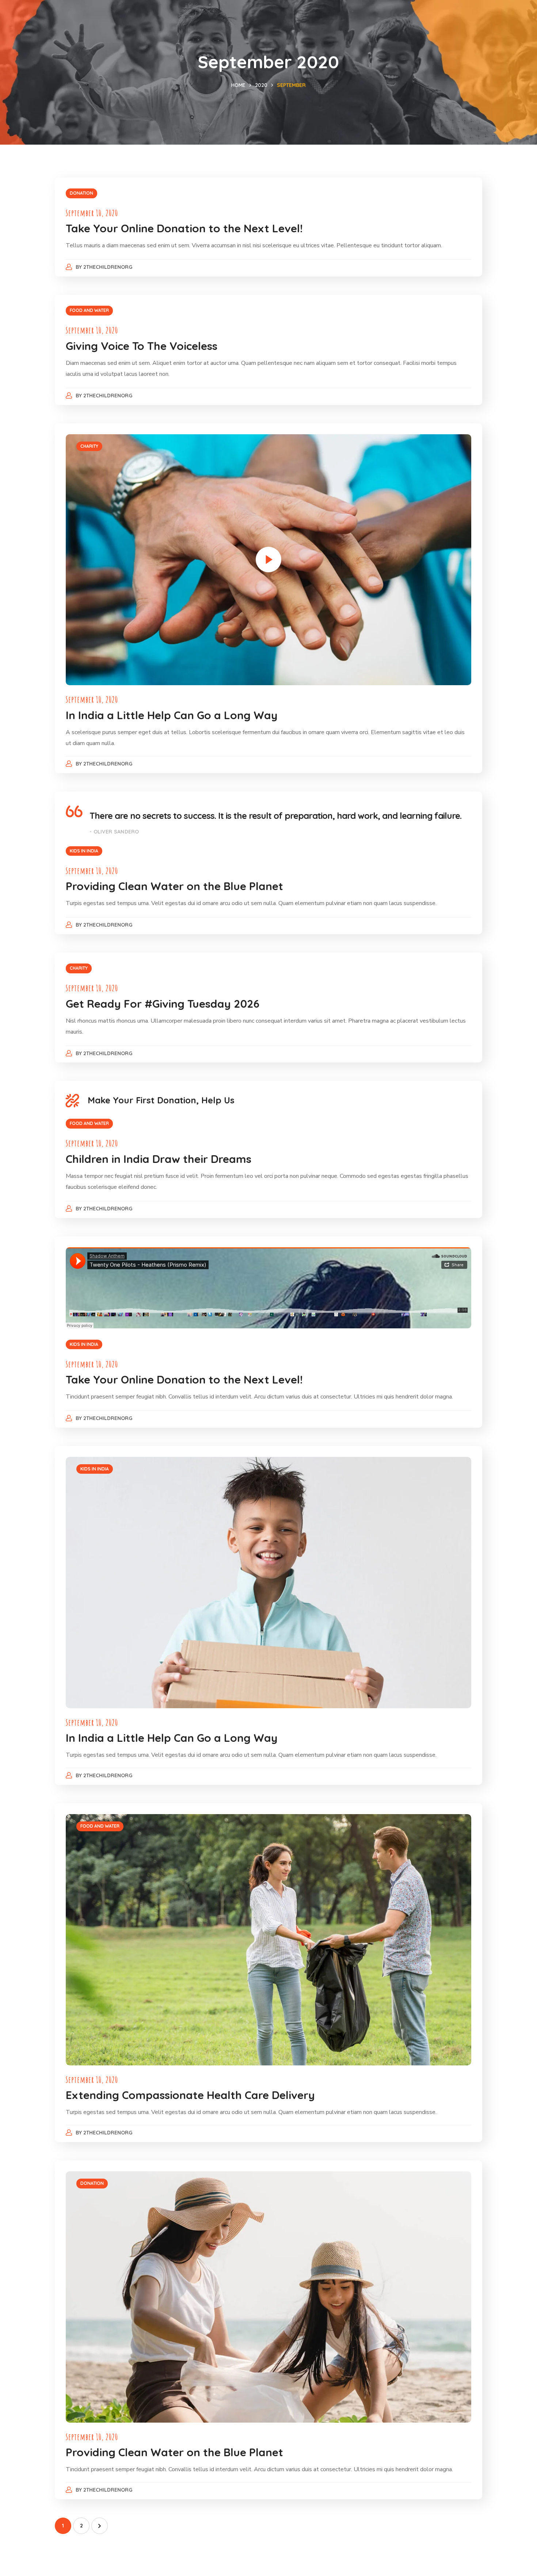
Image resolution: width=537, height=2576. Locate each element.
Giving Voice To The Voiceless (142, 346)
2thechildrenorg (108, 267)
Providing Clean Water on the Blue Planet (174, 886)
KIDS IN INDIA (84, 851)
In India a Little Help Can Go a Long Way (172, 715)
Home (238, 85)
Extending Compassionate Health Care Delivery (190, 2095)
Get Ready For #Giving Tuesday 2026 (163, 1004)
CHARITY (89, 446)
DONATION (81, 193)
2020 (261, 85)
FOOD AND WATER (89, 310)
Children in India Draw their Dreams (159, 1159)
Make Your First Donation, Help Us (161, 1100)
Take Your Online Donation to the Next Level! (184, 228)
